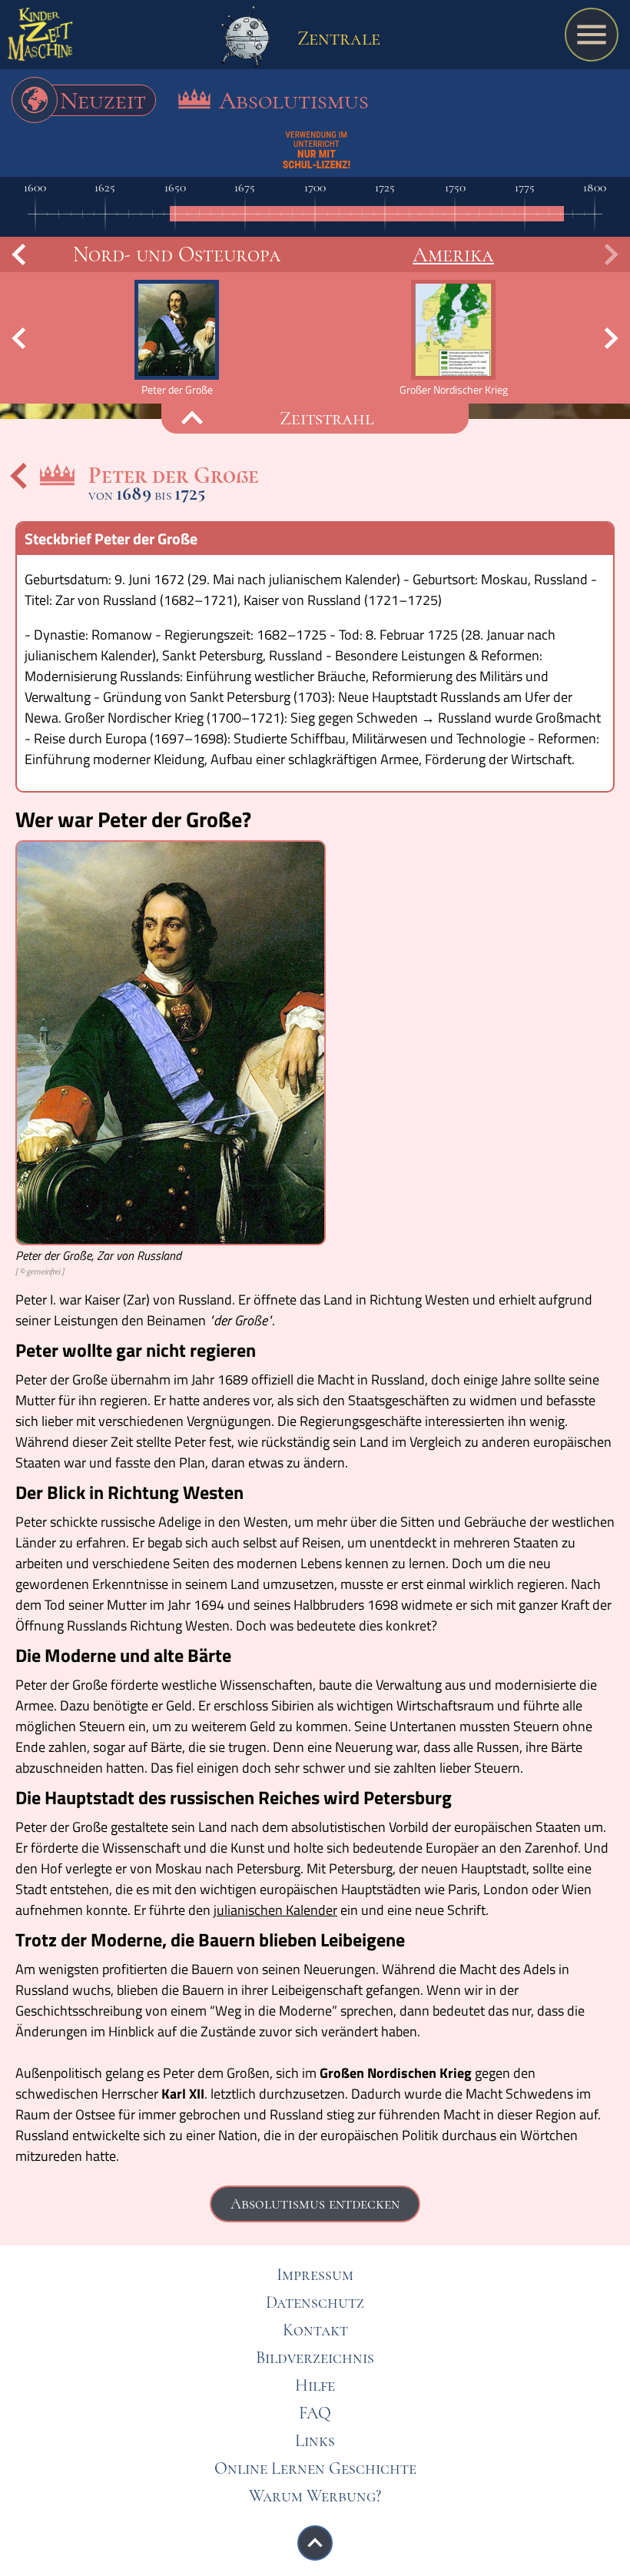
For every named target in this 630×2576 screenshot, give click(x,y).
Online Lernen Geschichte (315, 2468)
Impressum (315, 2275)
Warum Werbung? (315, 2496)
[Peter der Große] (177, 338)
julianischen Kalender (275, 1910)
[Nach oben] (315, 2543)
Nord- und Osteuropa (177, 254)
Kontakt (315, 2330)
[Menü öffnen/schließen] (592, 35)
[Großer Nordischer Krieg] (453, 338)
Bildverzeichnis (315, 2358)
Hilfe (315, 2385)
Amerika (453, 254)
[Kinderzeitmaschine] (40, 38)
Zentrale (337, 38)
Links (315, 2441)
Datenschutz (315, 2302)
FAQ (315, 2413)
